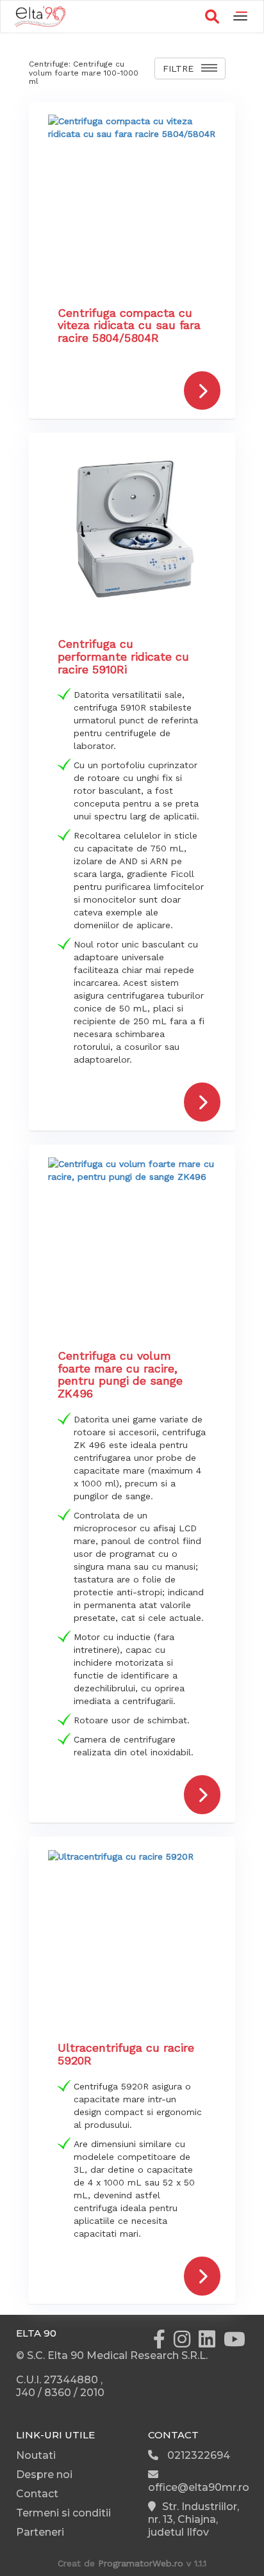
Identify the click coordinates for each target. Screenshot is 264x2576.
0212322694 (197, 2455)
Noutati (36, 2455)
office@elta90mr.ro (199, 2487)
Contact (37, 2494)
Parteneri (40, 2532)
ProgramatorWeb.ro (141, 2563)
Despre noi (44, 2475)
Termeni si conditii (63, 2513)
